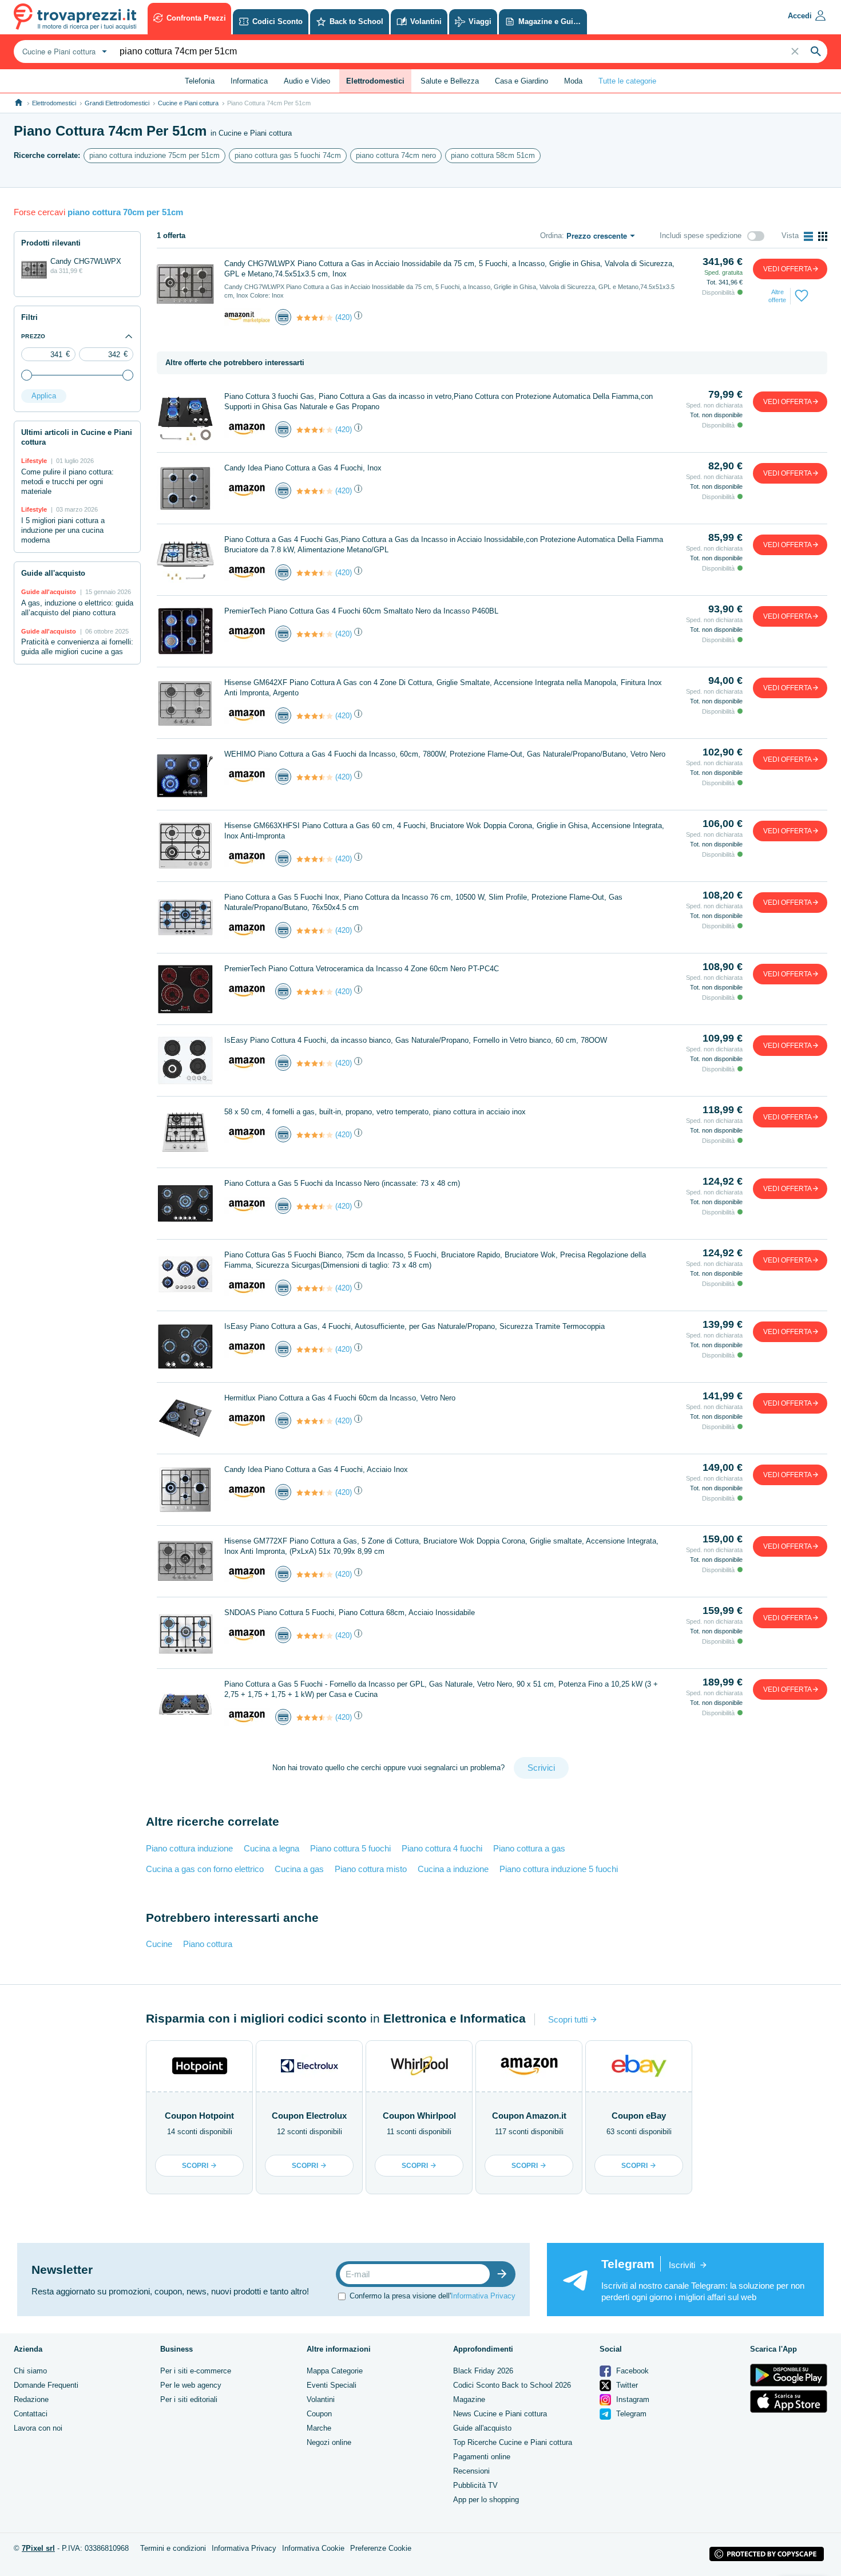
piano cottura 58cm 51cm (493, 155)
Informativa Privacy (483, 2296)
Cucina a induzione (453, 1869)
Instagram (632, 2399)
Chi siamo (30, 2371)
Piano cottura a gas (529, 1848)
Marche (319, 2428)
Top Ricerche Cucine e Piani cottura (513, 2442)
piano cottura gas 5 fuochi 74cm (288, 155)
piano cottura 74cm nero (396, 155)
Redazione (31, 2399)
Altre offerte (777, 296)
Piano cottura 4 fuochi (442, 1848)
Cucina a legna (271, 1848)
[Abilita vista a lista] (808, 236)
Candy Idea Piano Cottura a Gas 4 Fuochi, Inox (303, 468)
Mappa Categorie (335, 2371)
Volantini (321, 2399)
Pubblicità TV (475, 2485)
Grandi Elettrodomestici (117, 103)
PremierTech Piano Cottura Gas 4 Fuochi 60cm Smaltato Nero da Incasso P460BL (361, 611)
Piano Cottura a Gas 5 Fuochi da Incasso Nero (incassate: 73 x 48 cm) (342, 1183)
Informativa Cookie (313, 2548)
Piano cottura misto (371, 1869)
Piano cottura (208, 1944)
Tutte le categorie (627, 81)
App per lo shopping (486, 2500)
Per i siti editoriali (189, 2399)
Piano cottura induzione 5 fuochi (559, 1869)
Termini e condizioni (173, 2548)
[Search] (816, 52)
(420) (344, 317)
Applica (44, 396)
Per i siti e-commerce (196, 2371)
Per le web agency (191, 2385)
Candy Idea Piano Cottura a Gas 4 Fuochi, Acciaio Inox (316, 1469)
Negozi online (329, 2442)
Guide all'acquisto (482, 2428)
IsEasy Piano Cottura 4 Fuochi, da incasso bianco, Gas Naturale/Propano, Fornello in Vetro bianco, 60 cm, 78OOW (416, 1040)
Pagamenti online (482, 2457)
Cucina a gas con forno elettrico (205, 1869)
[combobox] (63, 52)
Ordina (551, 236)
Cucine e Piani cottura (188, 103)
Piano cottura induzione (189, 1848)
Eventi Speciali (332, 2385)
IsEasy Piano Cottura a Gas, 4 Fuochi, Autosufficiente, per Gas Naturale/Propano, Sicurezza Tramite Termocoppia (414, 1326)
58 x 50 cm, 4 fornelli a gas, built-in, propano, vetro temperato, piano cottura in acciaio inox (375, 1112)
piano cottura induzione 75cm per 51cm (154, 155)
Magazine (469, 2399)
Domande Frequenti (46, 2385)
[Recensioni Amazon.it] (315, 318)
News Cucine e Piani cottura (500, 2414)
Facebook (631, 2371)
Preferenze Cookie (381, 2548)
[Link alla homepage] (19, 103)
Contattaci (31, 2414)
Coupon (319, 2414)
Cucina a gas (299, 1869)
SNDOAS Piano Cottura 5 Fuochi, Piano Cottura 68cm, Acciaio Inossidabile (350, 1613)
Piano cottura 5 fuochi (350, 1848)
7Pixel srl (38, 2548)
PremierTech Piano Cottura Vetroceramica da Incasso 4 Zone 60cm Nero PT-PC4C (362, 969)
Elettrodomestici (54, 103)
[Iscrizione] (505, 2274)
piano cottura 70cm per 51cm (125, 212)
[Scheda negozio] (247, 317)
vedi (788, 269)
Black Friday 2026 (483, 2371)
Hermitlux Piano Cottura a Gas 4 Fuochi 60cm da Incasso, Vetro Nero (340, 1398)
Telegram (630, 2414)
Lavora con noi (38, 2428)
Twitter (626, 2385)
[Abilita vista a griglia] (823, 236)
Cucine (159, 1944)
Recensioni (471, 2471)
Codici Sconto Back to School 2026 (512, 2385)
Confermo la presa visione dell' (433, 2296)
